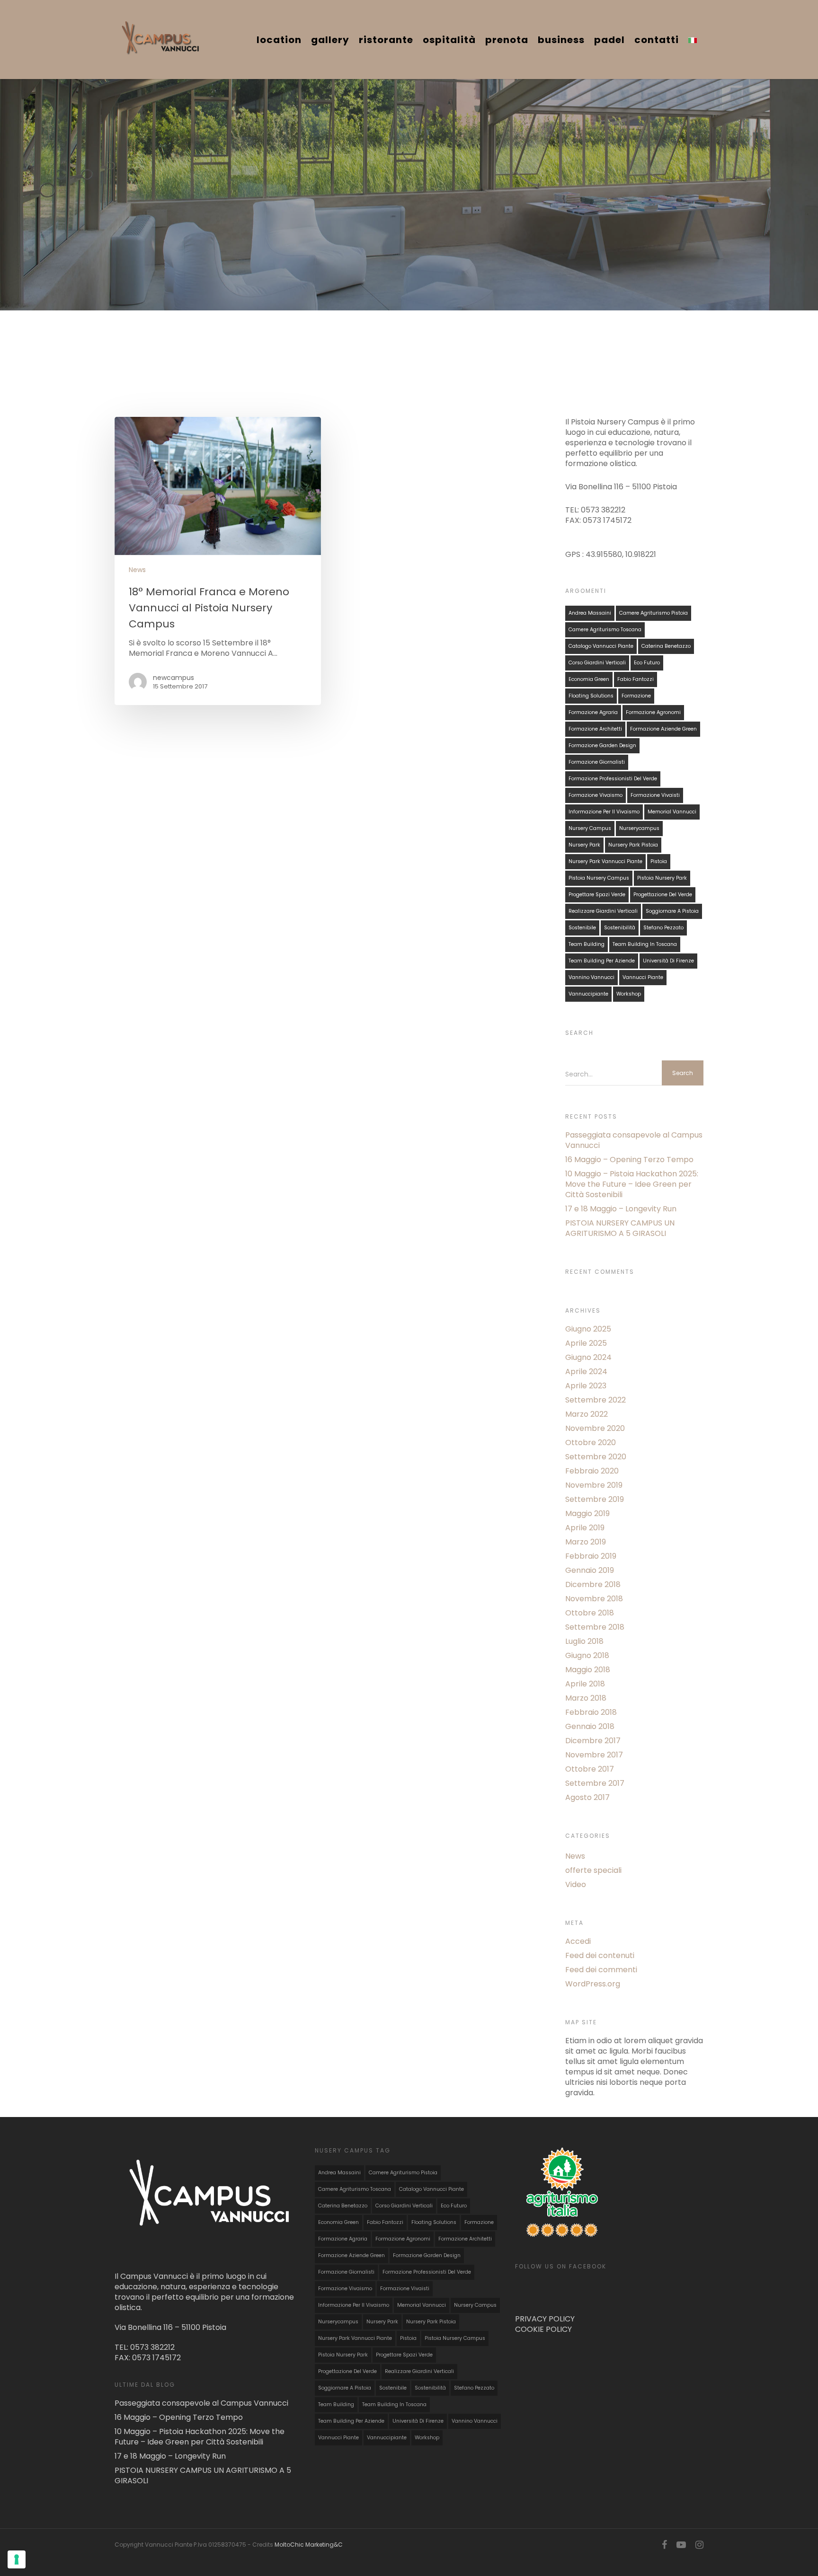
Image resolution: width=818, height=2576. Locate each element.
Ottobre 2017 (590, 1769)
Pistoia (659, 861)
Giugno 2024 (588, 1358)
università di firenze (668, 961)
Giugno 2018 (587, 1656)
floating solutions (591, 696)
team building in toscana (645, 944)
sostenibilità (620, 928)
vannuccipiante (588, 994)
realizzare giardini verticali (603, 911)
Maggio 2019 (587, 1514)
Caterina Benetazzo (666, 646)
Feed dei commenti (601, 1970)
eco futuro (647, 663)
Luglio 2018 (584, 1641)
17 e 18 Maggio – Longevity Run (621, 1209)
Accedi (578, 1941)
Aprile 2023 (586, 1386)
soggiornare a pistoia (672, 911)
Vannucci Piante (643, 977)
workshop (629, 994)
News (137, 570)
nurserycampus (639, 828)
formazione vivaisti (655, 795)
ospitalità (449, 40)
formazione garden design (602, 745)
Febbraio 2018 (591, 1712)
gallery (330, 40)
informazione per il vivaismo (604, 812)
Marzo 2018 (586, 1698)
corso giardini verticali (597, 663)
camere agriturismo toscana (605, 630)
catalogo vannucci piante (601, 646)
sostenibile (582, 928)
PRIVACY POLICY (545, 2319)
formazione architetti (595, 729)
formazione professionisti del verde (613, 779)
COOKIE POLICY (543, 2329)
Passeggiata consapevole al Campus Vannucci (634, 1140)
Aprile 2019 (585, 1528)
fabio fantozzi (636, 679)
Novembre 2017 (594, 1755)
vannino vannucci (591, 977)
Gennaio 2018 (590, 1727)
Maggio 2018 (588, 1670)
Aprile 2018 (585, 1684)
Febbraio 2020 (592, 1471)
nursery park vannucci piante (605, 861)
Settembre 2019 (595, 1500)
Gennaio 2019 (590, 1570)
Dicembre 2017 (593, 1741)
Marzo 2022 (587, 1414)
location (279, 40)
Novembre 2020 (595, 1429)
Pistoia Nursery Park (662, 878)
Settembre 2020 (596, 1457)
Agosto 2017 (587, 1798)
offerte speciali (593, 1870)
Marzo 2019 (586, 1542)
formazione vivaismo (596, 795)
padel (609, 40)
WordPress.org (593, 1984)
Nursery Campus (590, 828)
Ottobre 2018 (590, 1613)
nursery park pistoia (633, 845)
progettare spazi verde (597, 895)
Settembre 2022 (596, 1400)
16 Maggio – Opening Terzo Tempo (629, 1160)
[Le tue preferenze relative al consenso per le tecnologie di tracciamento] (17, 2559)
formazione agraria (593, 712)
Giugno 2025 (588, 1329)
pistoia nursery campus (599, 878)
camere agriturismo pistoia (654, 613)
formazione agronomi (653, 712)
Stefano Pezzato (663, 928)
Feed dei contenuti (600, 1956)
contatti (657, 40)
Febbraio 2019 (591, 1556)
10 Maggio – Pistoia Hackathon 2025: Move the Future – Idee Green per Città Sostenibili (632, 1184)
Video (576, 1885)
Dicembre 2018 (593, 1585)
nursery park (584, 845)
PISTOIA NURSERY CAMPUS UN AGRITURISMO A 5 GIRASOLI (620, 1228)
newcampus (173, 678)
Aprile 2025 (586, 1343)
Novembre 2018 (594, 1599)
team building (587, 944)
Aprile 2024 (586, 1372)
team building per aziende (602, 961)
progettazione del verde (663, 895)
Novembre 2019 (594, 1485)
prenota (507, 40)
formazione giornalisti (597, 762)
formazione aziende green (663, 729)
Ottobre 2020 (591, 1443)
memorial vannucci (672, 812)
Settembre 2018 (595, 1627)
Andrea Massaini (590, 613)
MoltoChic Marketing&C (309, 2545)
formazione (636, 696)
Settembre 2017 (595, 1783)
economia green (589, 679)
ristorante (386, 40)
